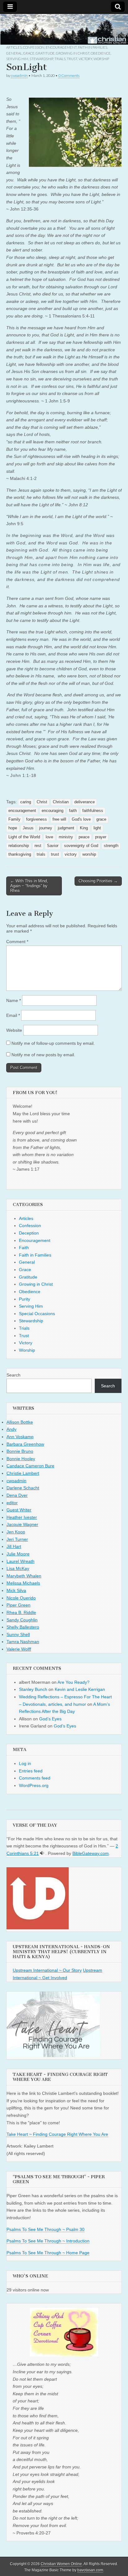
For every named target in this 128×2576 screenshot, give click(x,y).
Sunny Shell (18, 1634)
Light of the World (24, 837)
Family (14, 819)
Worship (101, 59)
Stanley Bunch (33, 1689)
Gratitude (45, 53)
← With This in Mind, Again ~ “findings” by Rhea (29, 886)
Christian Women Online (61, 2564)
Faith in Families (93, 47)
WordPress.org (34, 1785)
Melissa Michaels (23, 1583)
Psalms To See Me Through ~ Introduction (48, 2241)
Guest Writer (19, 1510)
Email (13, 1015)
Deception (29, 1233)
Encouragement (61, 47)
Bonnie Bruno (20, 1451)
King (84, 828)
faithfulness (93, 811)
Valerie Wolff (19, 1649)
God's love (81, 819)
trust (55, 854)
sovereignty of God (81, 846)
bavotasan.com (90, 2570)
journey (46, 828)
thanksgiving (20, 854)
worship (89, 854)
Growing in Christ (73, 53)
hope (13, 828)
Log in (25, 1763)
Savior (53, 846)
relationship (19, 846)
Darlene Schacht (23, 1488)
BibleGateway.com (91, 1853)
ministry (66, 837)
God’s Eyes (50, 1719)
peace (84, 837)
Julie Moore (18, 1554)
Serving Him (17, 59)
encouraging (53, 811)
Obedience (101, 53)
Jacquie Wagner (22, 1524)
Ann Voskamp (20, 1437)
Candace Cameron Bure (30, 1466)
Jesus (28, 828)
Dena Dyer (17, 1495)
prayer (101, 837)
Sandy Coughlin (22, 1620)
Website (14, 1030)
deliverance (85, 802)
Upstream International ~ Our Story (47, 1970)
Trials (60, 59)
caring (26, 802)
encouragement (22, 811)
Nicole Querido (21, 1598)
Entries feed (31, 1771)
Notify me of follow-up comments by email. (53, 1043)
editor (12, 1503)
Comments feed (35, 1778)
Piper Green (18, 1605)
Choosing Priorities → (98, 881)
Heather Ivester (22, 1517)
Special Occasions (37, 1314)
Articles (14, 47)
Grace (29, 53)
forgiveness (37, 819)
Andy (11, 1429)
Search (14, 1375)
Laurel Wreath (21, 1561)
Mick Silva (16, 1590)
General (14, 53)
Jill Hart (14, 1546)
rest (38, 846)
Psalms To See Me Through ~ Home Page (48, 2253)
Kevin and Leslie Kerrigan (80, 1689)
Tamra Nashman (23, 1642)
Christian (61, 802)
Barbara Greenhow (25, 1444)
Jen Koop (16, 1532)
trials (41, 854)
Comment (17, 942)
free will (59, 819)
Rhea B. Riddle (21, 1612)
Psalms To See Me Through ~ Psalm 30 (46, 2229)
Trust (72, 59)
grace (101, 819)
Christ (42, 802)
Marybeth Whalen (24, 1576)
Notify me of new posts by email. (43, 1055)
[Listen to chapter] (42, 1853)
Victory (85, 59)
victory (71, 854)
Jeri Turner (17, 1539)
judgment (66, 828)
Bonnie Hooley (21, 1459)
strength (111, 846)
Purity (25, 1299)
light (97, 828)
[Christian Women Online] (64, 29)
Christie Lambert (23, 1473)
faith (73, 811)
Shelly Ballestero (23, 1627)
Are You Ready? (73, 1682)
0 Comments (69, 75)
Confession (34, 47)
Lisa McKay (18, 1568)
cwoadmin (19, 75)
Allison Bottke (20, 1422)
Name (14, 1000)
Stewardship (41, 59)
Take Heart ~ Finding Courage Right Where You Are (57, 2134)
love (49, 837)
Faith (24, 1248)
